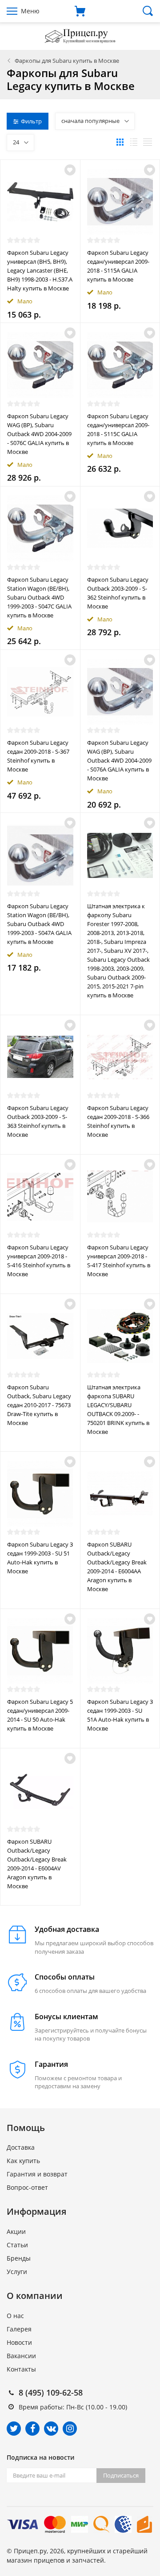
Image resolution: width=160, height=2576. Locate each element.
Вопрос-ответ (27, 2187)
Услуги (17, 2272)
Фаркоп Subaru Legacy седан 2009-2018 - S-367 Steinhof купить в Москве (38, 756)
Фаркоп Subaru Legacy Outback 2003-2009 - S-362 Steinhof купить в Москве (118, 593)
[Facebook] (32, 2429)
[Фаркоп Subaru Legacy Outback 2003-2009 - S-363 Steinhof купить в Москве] (40, 1057)
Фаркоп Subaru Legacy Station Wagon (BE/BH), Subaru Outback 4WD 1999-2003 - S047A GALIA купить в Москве (39, 924)
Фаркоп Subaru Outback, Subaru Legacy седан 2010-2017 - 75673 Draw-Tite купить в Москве (39, 1405)
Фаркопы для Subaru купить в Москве (67, 61)
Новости (19, 2342)
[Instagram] (70, 2429)
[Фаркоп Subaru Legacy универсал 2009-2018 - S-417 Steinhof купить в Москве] (120, 1197)
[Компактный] (148, 142)
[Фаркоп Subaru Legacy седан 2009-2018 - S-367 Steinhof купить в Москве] (40, 692)
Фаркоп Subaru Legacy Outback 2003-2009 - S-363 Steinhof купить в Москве (38, 1121)
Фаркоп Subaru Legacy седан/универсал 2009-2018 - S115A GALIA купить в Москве (118, 266)
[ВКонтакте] (51, 2429)
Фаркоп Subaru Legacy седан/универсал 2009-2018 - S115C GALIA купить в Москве (118, 429)
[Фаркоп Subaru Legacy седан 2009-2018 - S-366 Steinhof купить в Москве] (120, 1057)
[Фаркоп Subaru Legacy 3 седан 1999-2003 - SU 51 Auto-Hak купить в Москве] (40, 1494)
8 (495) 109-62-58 (51, 2392)
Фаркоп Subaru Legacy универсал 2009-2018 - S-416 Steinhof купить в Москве (39, 1261)
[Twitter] (14, 2429)
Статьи (17, 2245)
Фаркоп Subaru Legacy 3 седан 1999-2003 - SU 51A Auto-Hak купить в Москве (120, 1715)
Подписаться (121, 2475)
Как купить (23, 2161)
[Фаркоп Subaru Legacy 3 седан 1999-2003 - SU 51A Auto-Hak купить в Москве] (120, 1651)
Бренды (19, 2258)
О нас (15, 2316)
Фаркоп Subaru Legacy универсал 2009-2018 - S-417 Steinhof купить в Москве (119, 1261)
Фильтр (31, 121)
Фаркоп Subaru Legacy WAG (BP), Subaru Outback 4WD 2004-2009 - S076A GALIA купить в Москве (119, 760)
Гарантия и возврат (37, 2174)
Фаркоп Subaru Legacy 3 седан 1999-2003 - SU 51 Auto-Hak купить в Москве (40, 1558)
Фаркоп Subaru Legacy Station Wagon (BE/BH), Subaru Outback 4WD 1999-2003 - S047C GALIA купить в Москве (39, 597)
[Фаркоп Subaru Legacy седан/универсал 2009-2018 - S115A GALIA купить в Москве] (120, 202)
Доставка (21, 2147)
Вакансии (21, 2356)
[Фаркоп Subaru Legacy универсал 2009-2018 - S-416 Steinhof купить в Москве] (40, 1197)
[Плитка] (120, 142)
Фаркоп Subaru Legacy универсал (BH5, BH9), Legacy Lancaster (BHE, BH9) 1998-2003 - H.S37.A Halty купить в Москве (40, 270)
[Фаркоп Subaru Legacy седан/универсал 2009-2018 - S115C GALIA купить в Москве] (120, 365)
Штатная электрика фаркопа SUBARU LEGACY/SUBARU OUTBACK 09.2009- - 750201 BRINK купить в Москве (118, 1409)
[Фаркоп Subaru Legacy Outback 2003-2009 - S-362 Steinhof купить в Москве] (120, 529)
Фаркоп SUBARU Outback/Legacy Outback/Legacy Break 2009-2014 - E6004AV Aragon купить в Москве (37, 1864)
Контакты (21, 2369)
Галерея (19, 2329)
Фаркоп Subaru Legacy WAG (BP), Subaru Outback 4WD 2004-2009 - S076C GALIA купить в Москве (39, 434)
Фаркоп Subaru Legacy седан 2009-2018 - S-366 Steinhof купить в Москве (118, 1121)
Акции (16, 2231)
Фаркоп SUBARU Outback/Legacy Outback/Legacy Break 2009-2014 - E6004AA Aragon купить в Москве (117, 1567)
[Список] (134, 142)
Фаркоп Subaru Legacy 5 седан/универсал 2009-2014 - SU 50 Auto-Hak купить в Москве (40, 1715)
